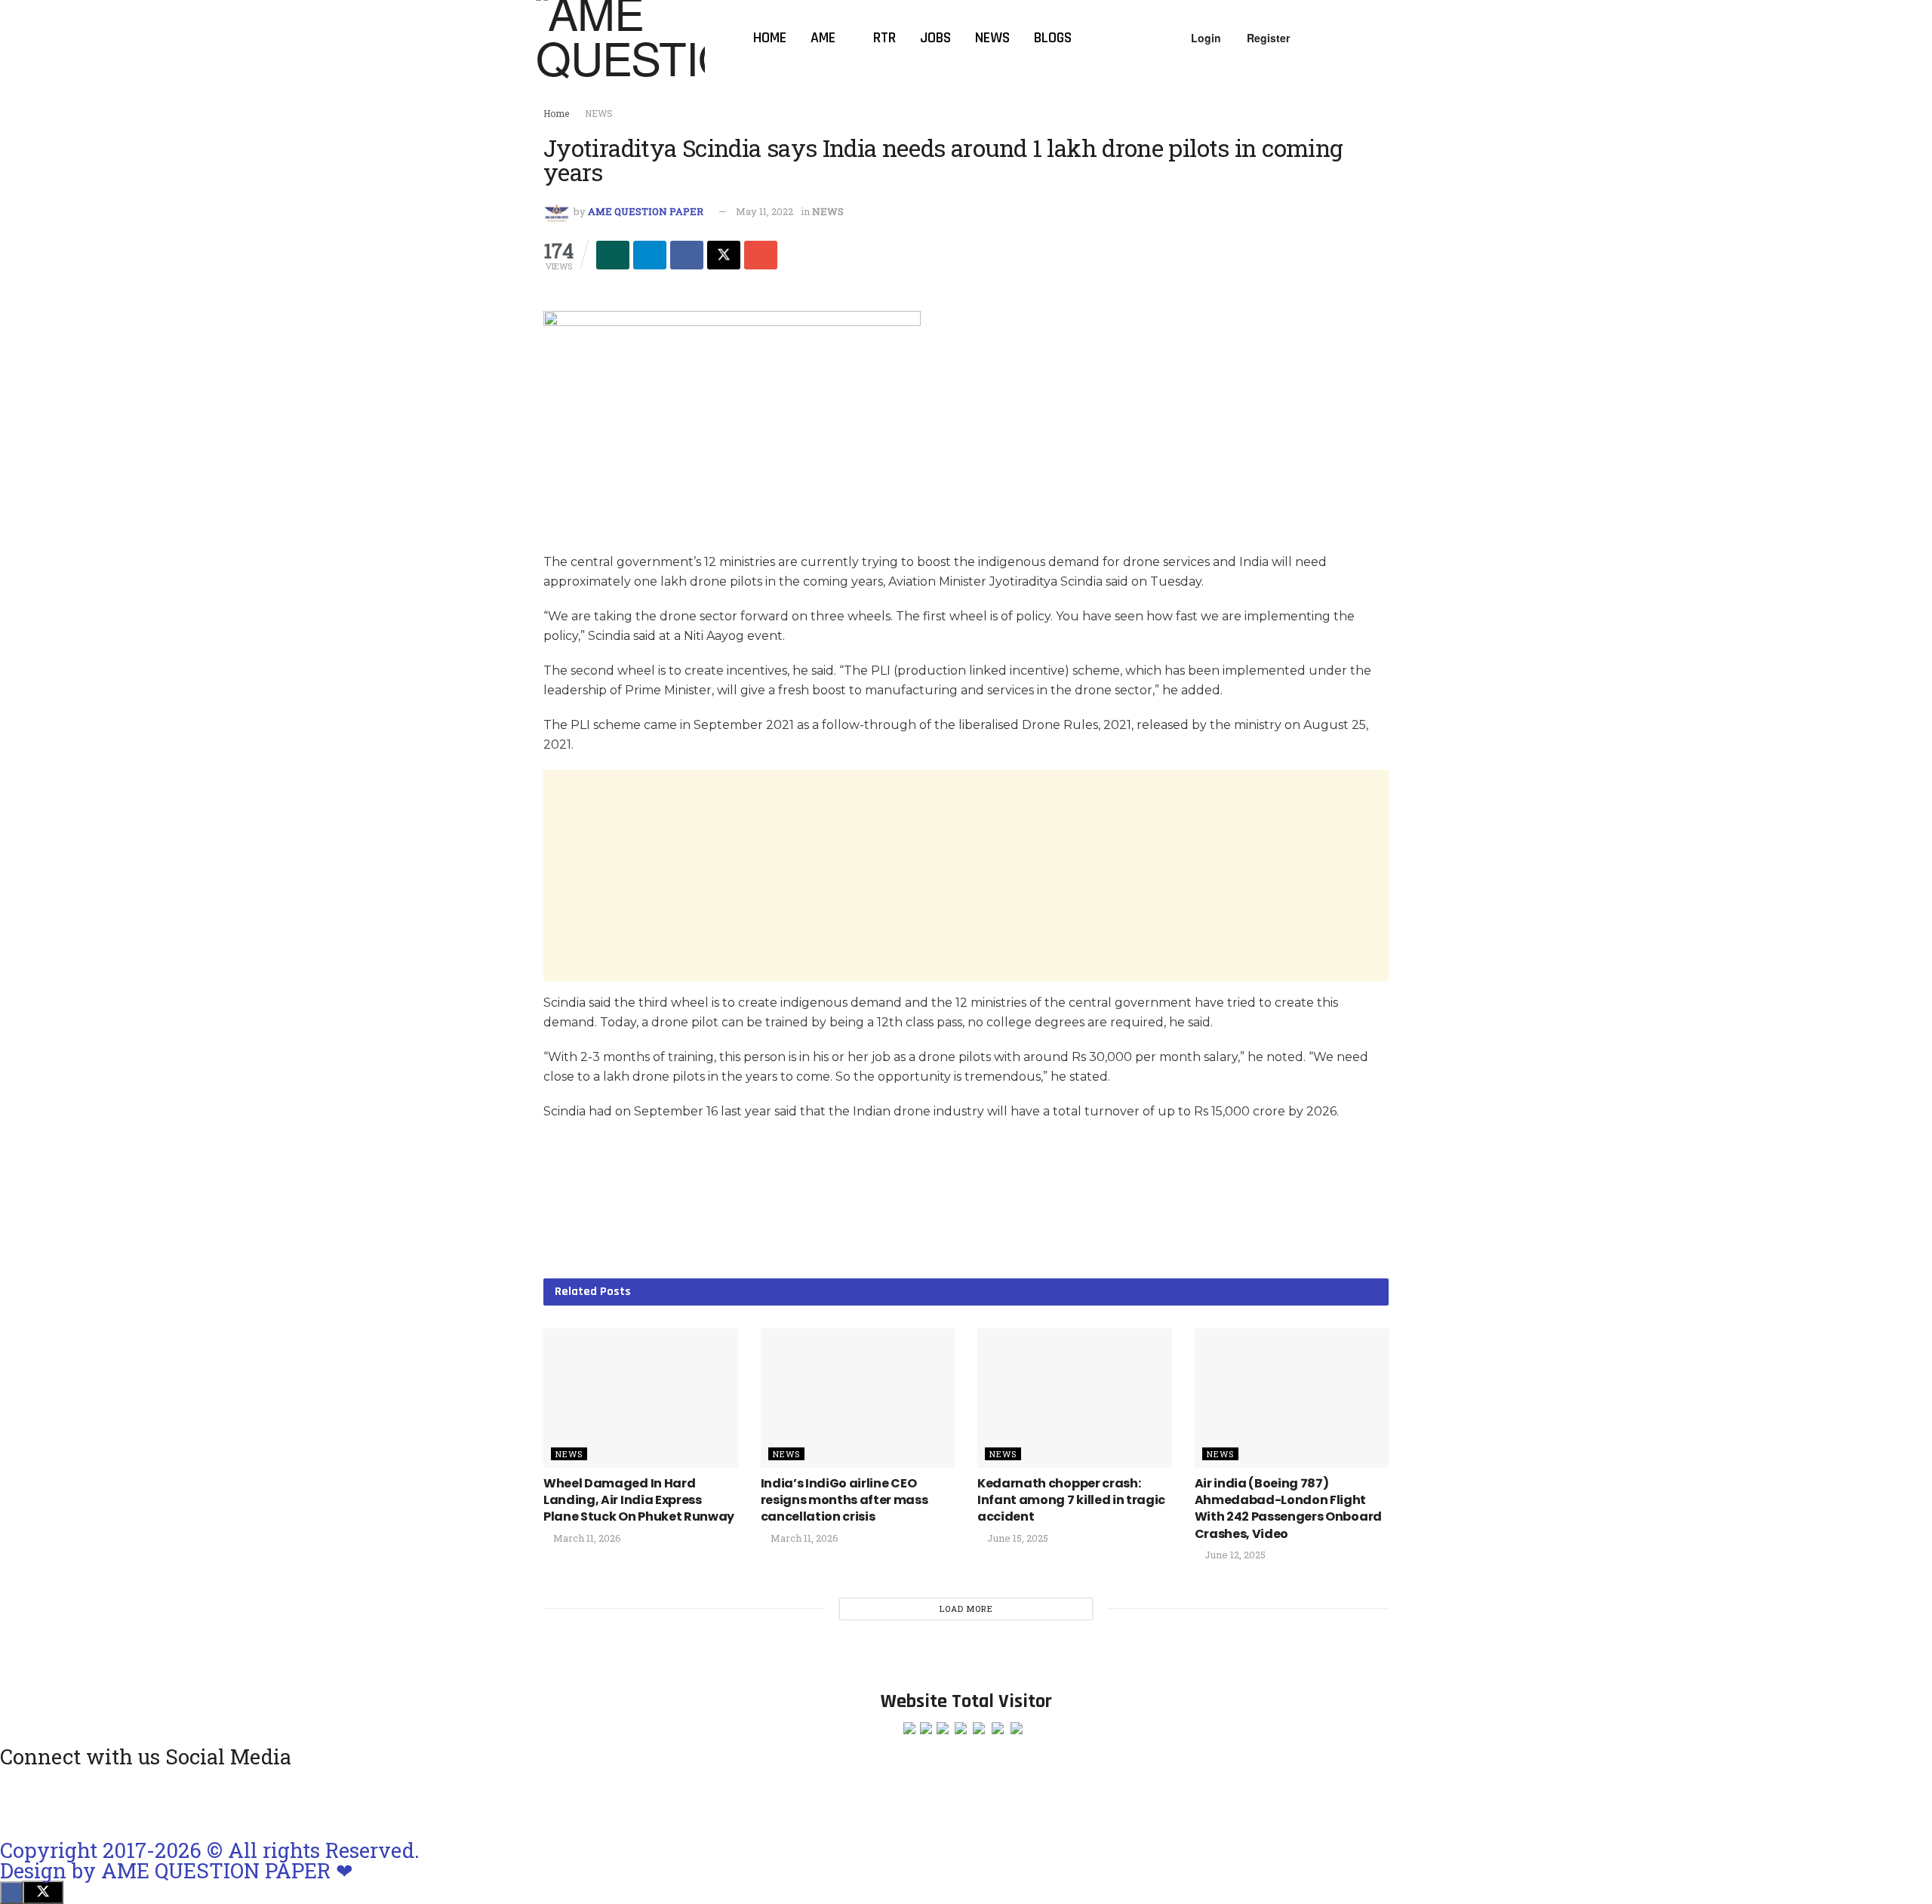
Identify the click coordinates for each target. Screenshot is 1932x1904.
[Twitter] (179, 1801)
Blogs (1053, 38)
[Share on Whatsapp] (613, 255)
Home (770, 38)
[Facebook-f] (99, 1801)
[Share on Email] (761, 255)
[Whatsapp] (59, 1801)
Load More (966, 1609)
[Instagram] (19, 1801)
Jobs (935, 38)
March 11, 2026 (586, 1538)
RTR (884, 38)
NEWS (599, 113)
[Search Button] (1390, 38)
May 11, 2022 (764, 211)
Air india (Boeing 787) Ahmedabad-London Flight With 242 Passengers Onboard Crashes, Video (1288, 1509)
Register (1267, 38)
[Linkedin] (139, 1801)
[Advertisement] (966, 875)
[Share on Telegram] (650, 255)
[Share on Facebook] (687, 255)
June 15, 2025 (1017, 1538)
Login (1204, 38)
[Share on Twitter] (724, 255)
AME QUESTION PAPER (646, 211)
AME (823, 38)
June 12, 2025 (1234, 1555)
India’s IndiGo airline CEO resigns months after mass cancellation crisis (844, 1500)
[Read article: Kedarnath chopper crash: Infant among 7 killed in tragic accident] (1075, 1398)
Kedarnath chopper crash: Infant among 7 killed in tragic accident (1071, 1500)
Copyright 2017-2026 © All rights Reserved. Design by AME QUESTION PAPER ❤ (210, 1860)
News (992, 38)
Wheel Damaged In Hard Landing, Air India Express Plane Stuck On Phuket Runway (639, 1500)
